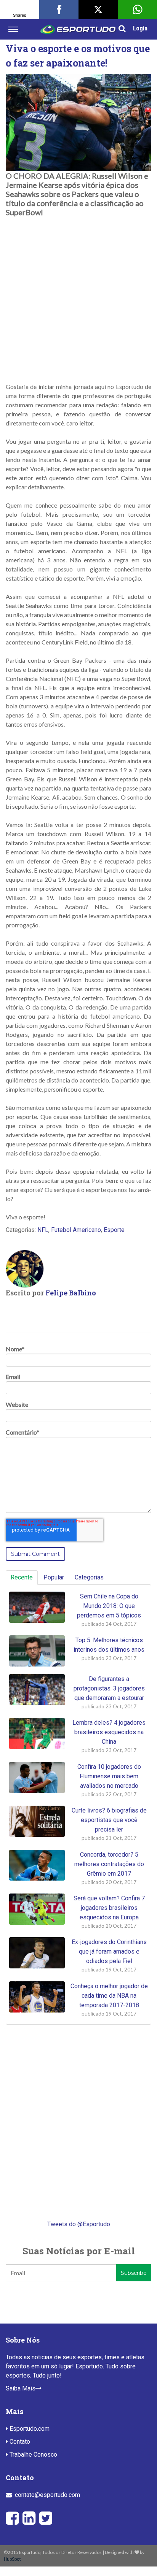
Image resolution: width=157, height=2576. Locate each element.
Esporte (114, 1230)
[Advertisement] (78, 295)
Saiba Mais (21, 2388)
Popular (54, 1577)
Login (140, 28)
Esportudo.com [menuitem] (29, 2429)
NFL (43, 1230)
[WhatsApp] (137, 10)
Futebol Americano (76, 1230)
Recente (22, 1577)
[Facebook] (59, 10)
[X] (98, 10)
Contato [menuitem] (19, 2442)
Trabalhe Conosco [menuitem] (33, 2455)
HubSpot (12, 2559)
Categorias (89, 1577)
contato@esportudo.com (47, 2495)
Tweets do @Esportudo (79, 2224)
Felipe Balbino (71, 1293)
